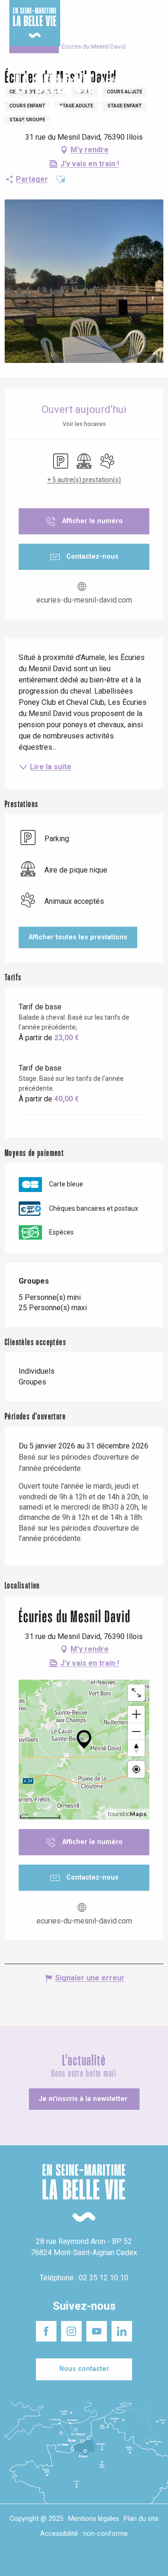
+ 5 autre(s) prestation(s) (84, 480)
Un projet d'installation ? (83, 18)
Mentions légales (94, 2519)
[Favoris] (132, 87)
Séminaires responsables (137, 14)
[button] (153, 88)
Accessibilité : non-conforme (84, 2534)
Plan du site (141, 2519)
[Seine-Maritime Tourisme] (51, 87)
